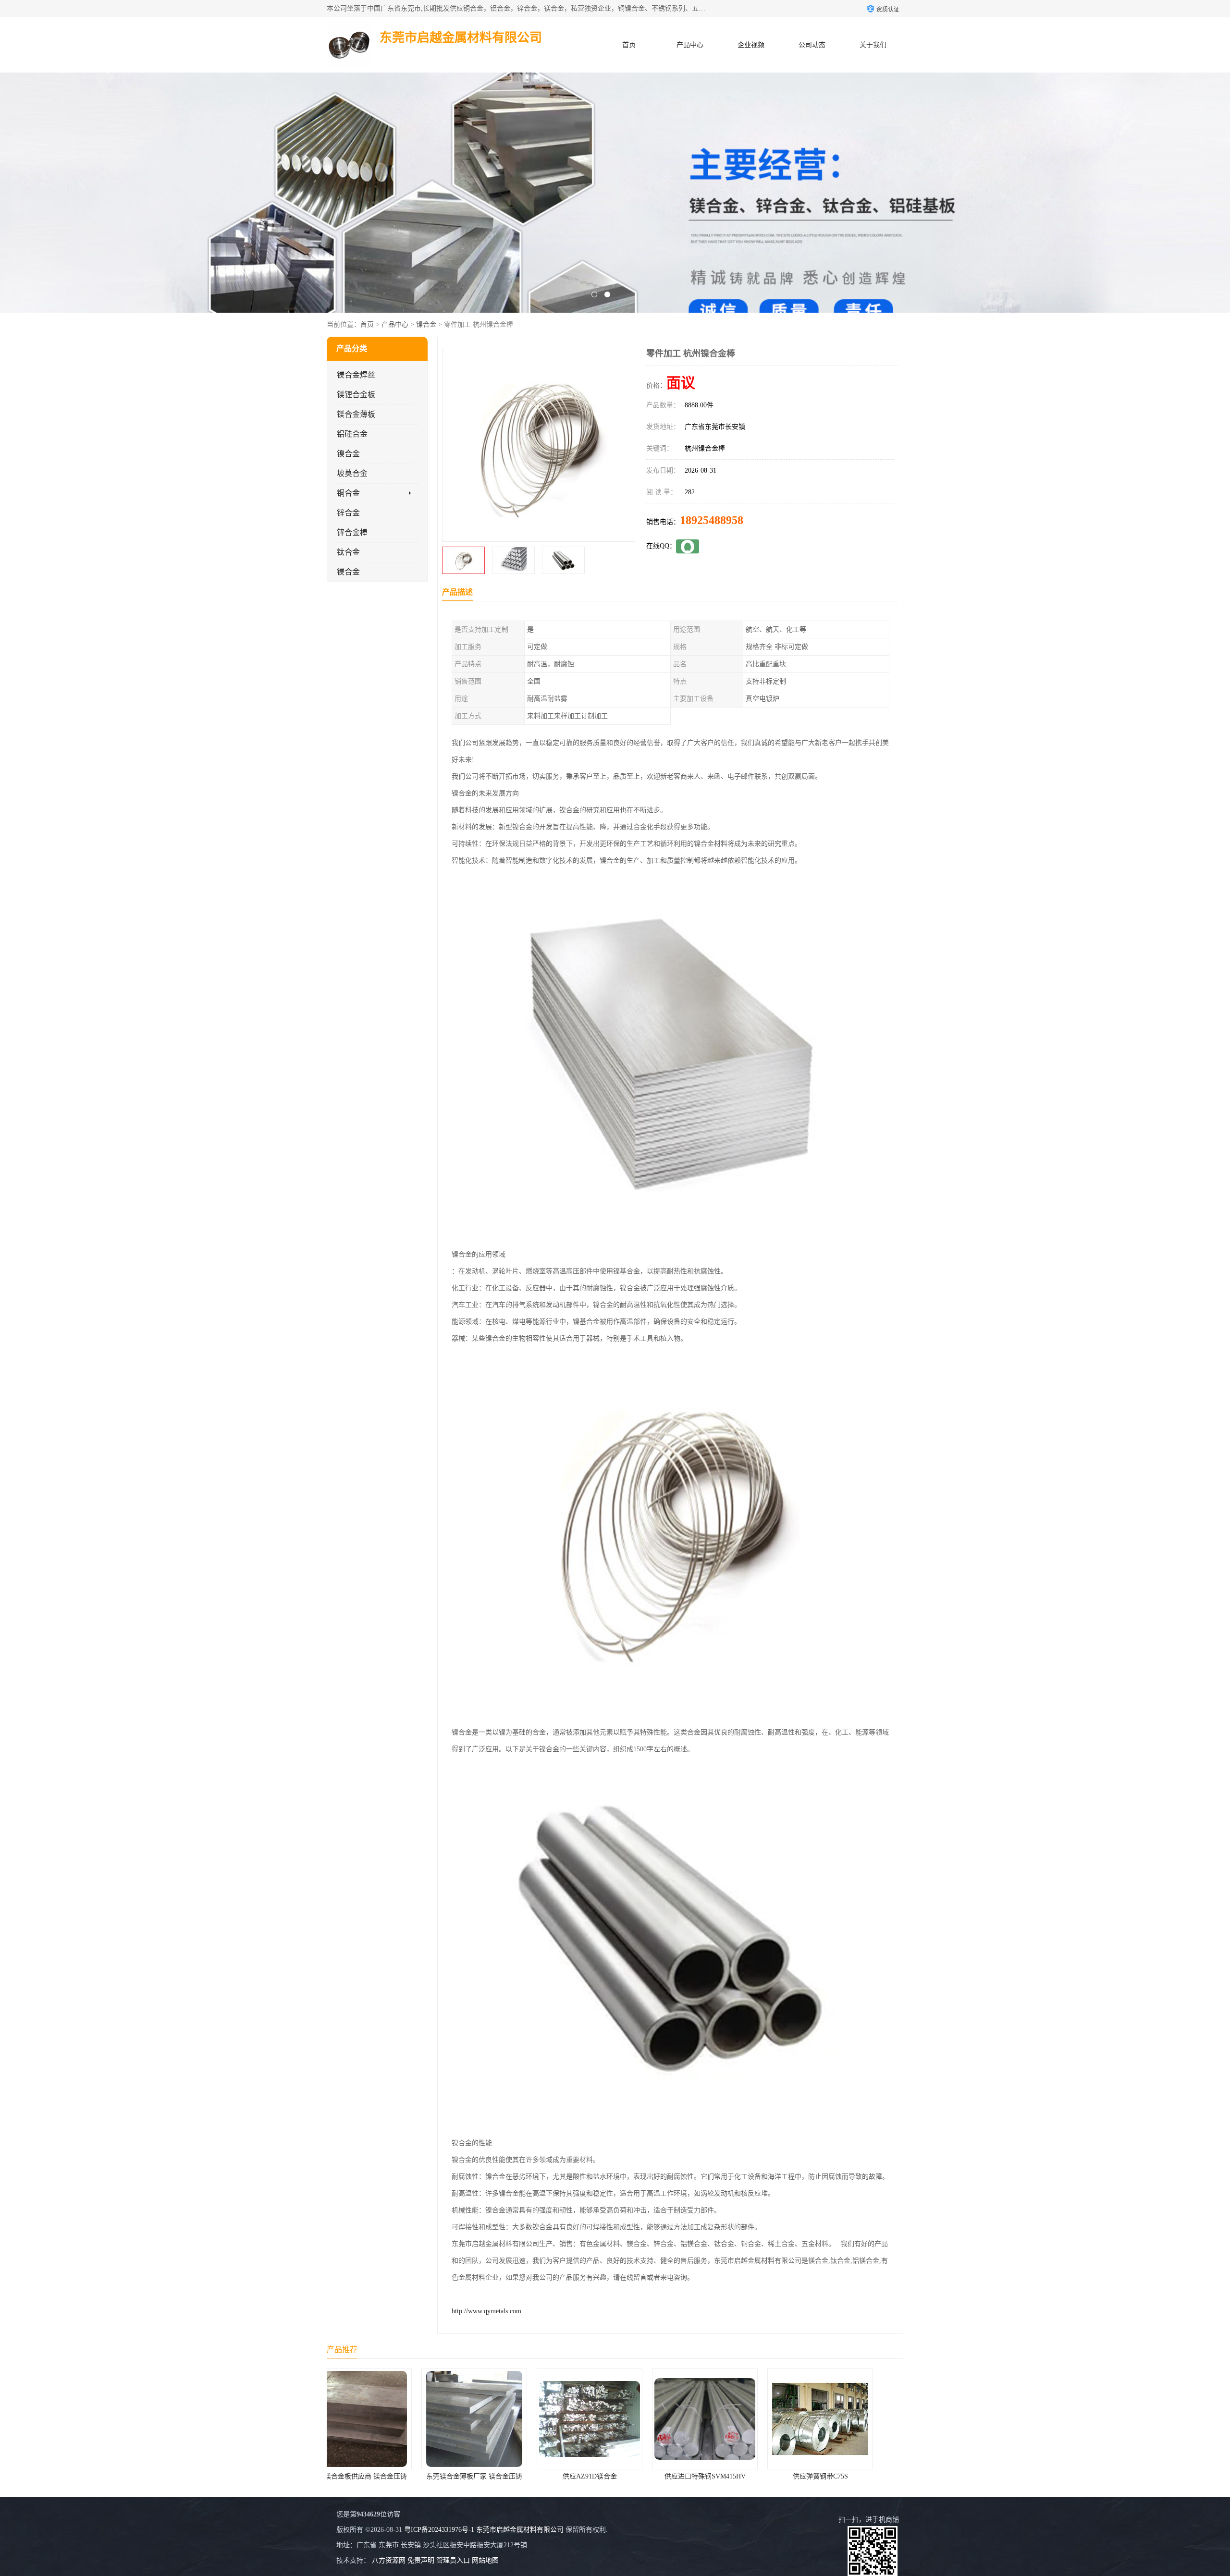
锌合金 (348, 513)
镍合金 (426, 324)
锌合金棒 (352, 532)
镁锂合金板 (356, 395)
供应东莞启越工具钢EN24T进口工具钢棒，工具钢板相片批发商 (887, 2476)
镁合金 (348, 572)
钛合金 (348, 552)
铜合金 (348, 493)
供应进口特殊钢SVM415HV (500, 2476)
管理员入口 (453, 2560)
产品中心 (690, 45)
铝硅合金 (352, 434)
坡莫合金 (352, 473)
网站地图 (485, 2560)
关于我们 (873, 45)
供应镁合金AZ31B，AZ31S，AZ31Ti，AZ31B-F (749, 2476)
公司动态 (812, 45)
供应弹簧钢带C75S (615, 2476)
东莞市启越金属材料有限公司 (520, 2530)
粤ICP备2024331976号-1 (439, 2530)
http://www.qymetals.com (486, 2311)
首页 (629, 45)
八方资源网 (389, 2560)
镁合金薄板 (356, 414)
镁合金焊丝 (356, 375)
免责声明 (421, 2560)
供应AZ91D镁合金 (385, 2476)
